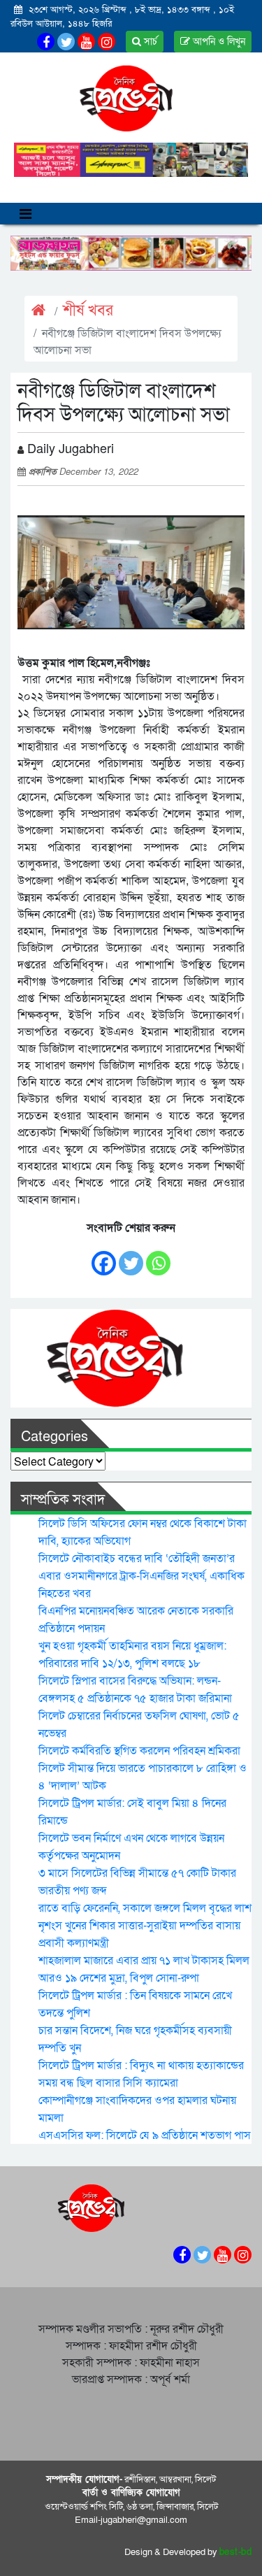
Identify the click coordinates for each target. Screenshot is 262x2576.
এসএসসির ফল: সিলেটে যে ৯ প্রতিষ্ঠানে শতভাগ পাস (145, 2135)
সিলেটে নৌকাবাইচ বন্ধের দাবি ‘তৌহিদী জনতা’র (137, 1559)
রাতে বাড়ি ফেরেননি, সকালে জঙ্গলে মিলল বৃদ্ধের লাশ (145, 1908)
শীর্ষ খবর (88, 311)
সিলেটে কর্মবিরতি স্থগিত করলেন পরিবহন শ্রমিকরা (139, 1751)
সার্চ (149, 42)
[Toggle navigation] (26, 214)
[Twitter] (131, 1256)
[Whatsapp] (158, 1256)
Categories (54, 1437)
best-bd (236, 2552)
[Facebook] (104, 1256)
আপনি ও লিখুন (218, 42)
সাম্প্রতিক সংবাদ (63, 1500)
